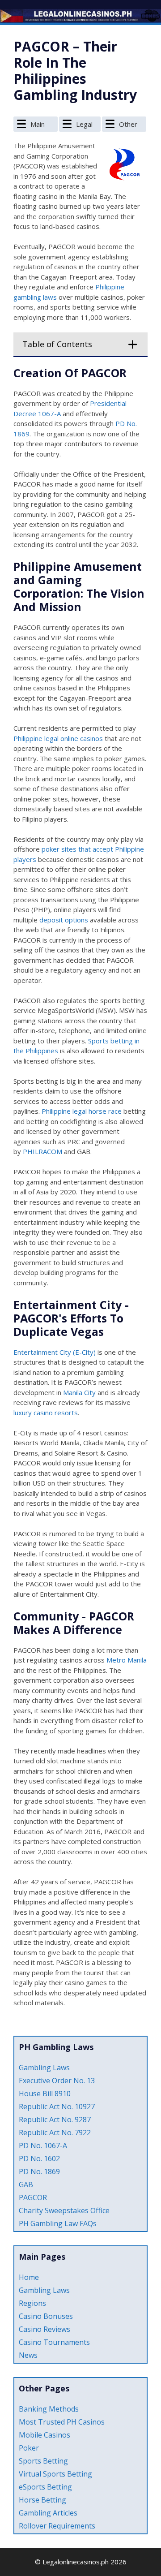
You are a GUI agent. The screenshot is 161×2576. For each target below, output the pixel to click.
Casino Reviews (44, 2329)
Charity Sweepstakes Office (64, 2210)
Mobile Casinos (44, 2435)
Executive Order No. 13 (57, 2081)
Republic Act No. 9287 (55, 2119)
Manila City (79, 1392)
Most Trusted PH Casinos (62, 2422)
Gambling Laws (44, 2068)
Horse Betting (42, 2500)
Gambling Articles (48, 2513)
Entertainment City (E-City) (55, 1352)
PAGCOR (33, 2197)
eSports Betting (45, 2487)
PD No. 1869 (39, 2171)
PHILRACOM (42, 1151)
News (28, 2355)
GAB (26, 2184)
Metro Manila (127, 1660)
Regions (32, 2303)
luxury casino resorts (46, 1413)
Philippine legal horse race (82, 1111)
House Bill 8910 (45, 2094)
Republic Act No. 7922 (55, 2132)
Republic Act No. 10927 (57, 2106)
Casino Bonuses (46, 2316)
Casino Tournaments (54, 2342)
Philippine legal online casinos (58, 738)
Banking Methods (49, 2409)
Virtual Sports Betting (55, 2474)
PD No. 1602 (39, 2158)
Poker (29, 2448)
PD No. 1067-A (43, 2145)
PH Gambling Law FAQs (58, 2223)
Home (29, 2277)
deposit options (64, 920)
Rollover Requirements (57, 2526)
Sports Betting (43, 2461)
